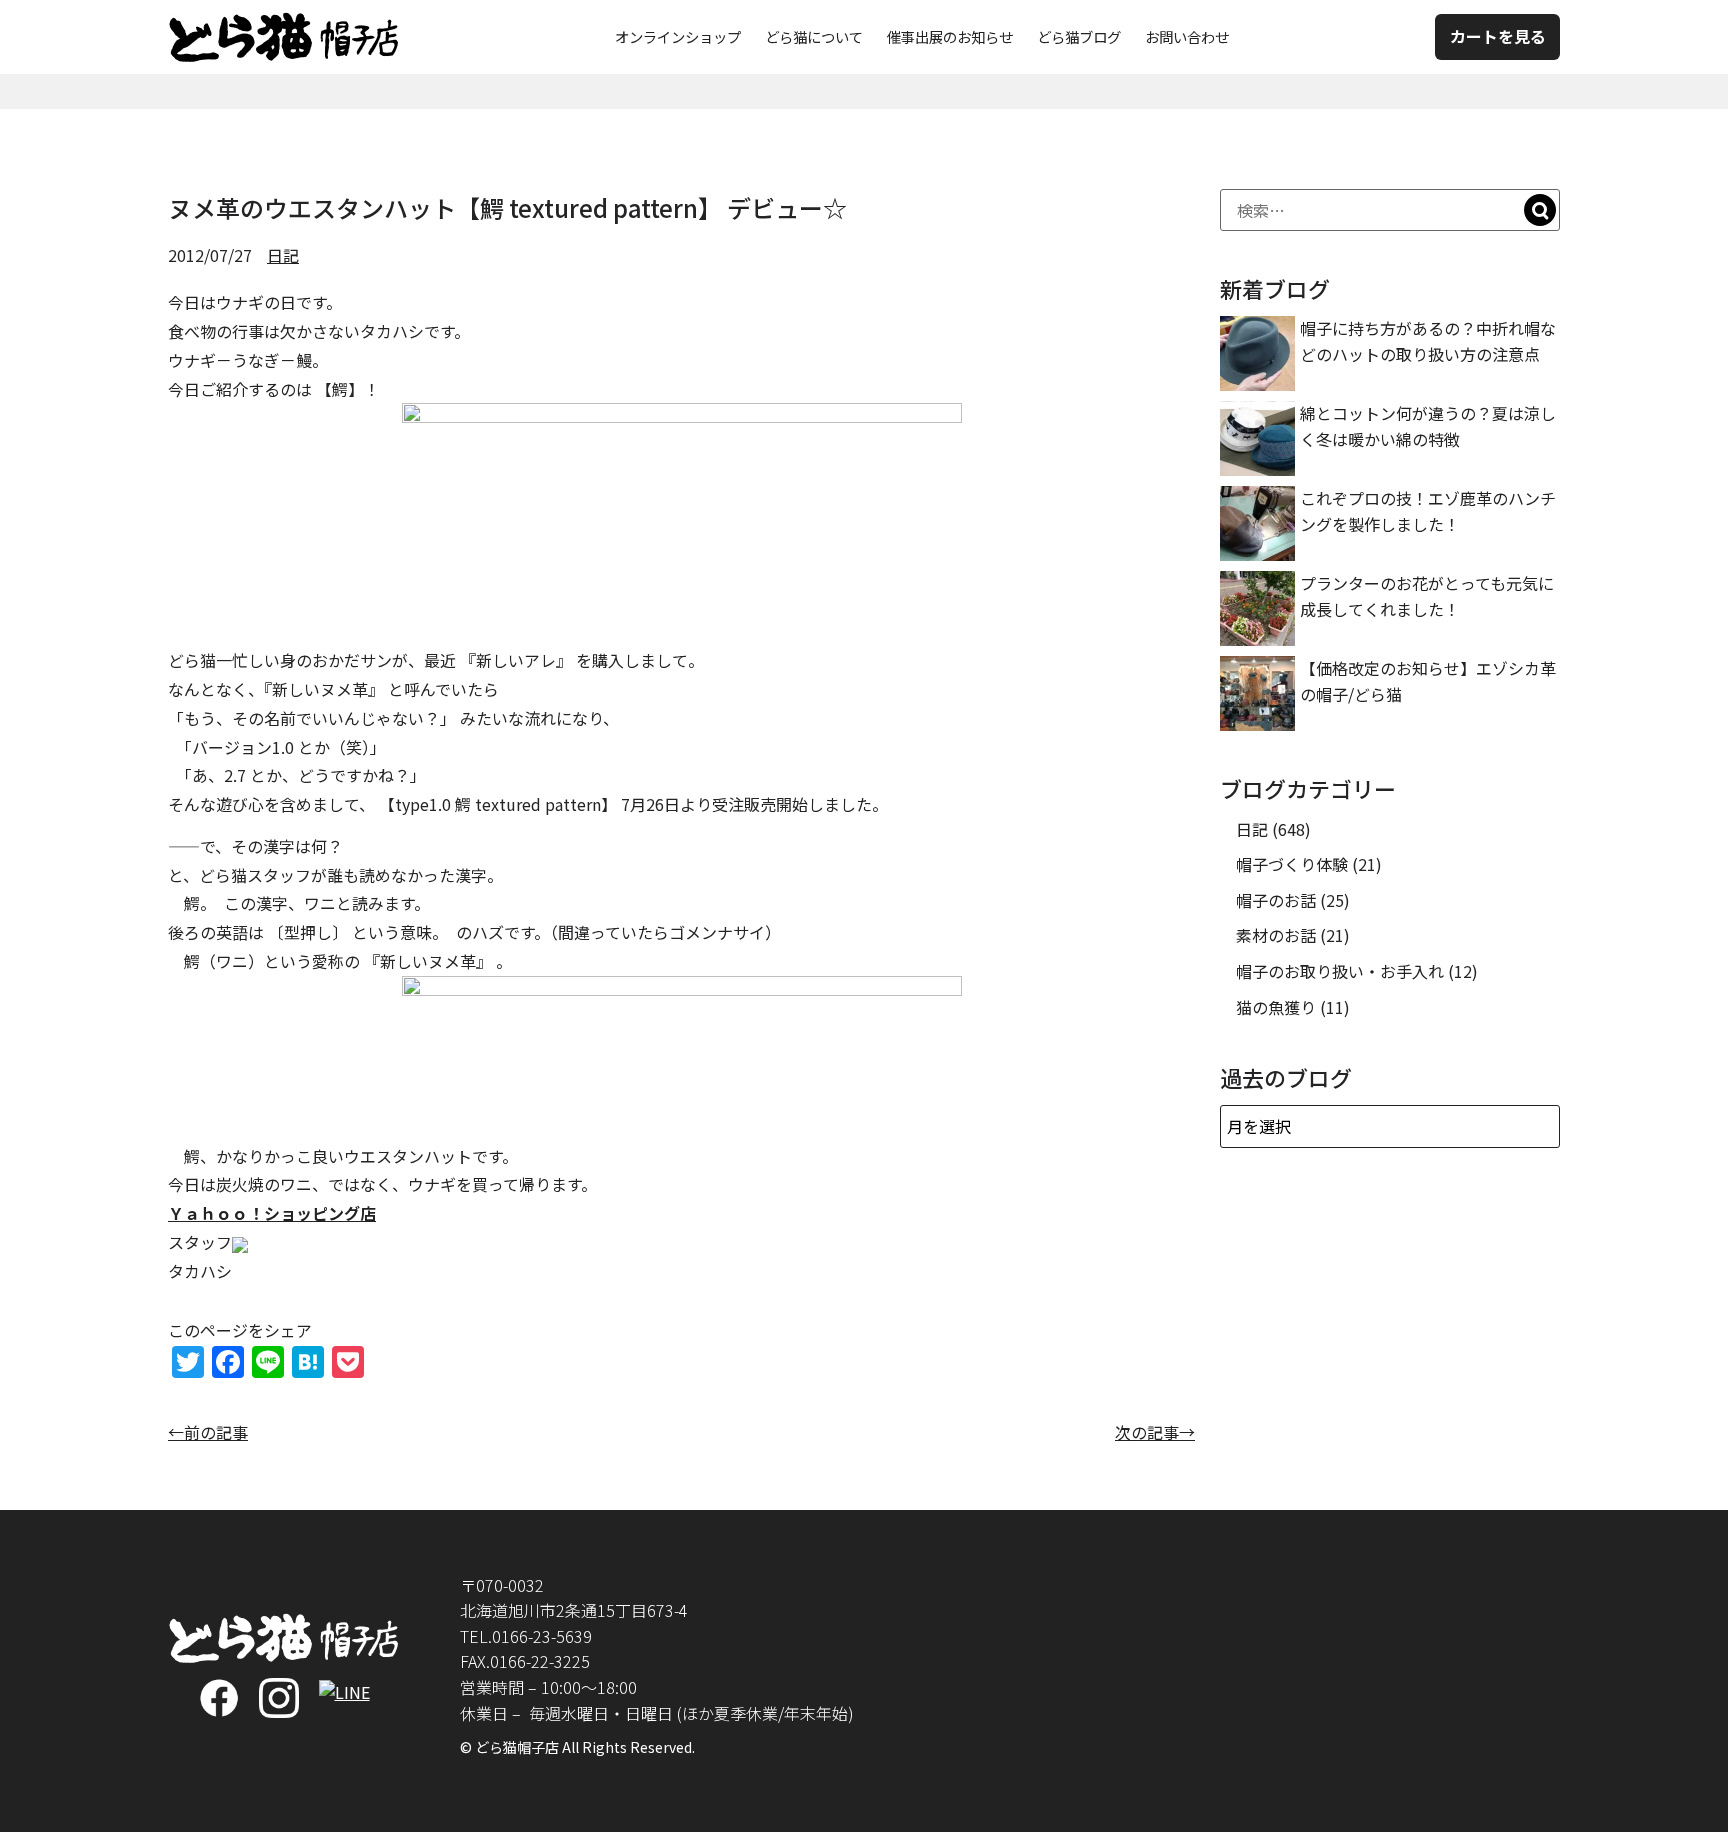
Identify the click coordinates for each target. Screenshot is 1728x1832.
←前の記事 (208, 1432)
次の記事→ (1155, 1432)
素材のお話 (1276, 935)
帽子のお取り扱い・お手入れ (1340, 971)
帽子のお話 (1276, 900)
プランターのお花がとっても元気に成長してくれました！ (1427, 596)
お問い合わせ (1187, 36)
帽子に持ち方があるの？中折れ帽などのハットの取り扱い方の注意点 (1428, 341)
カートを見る (1498, 36)
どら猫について (814, 36)
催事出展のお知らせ (950, 36)
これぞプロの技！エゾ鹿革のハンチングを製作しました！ (1428, 511)
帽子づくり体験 (1292, 864)
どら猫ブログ (1079, 36)
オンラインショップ (678, 36)
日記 (283, 255)
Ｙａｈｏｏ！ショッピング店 (272, 1213)
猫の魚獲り (1276, 1007)
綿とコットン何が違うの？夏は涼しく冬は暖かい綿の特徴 (1428, 426)
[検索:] (1390, 210)
